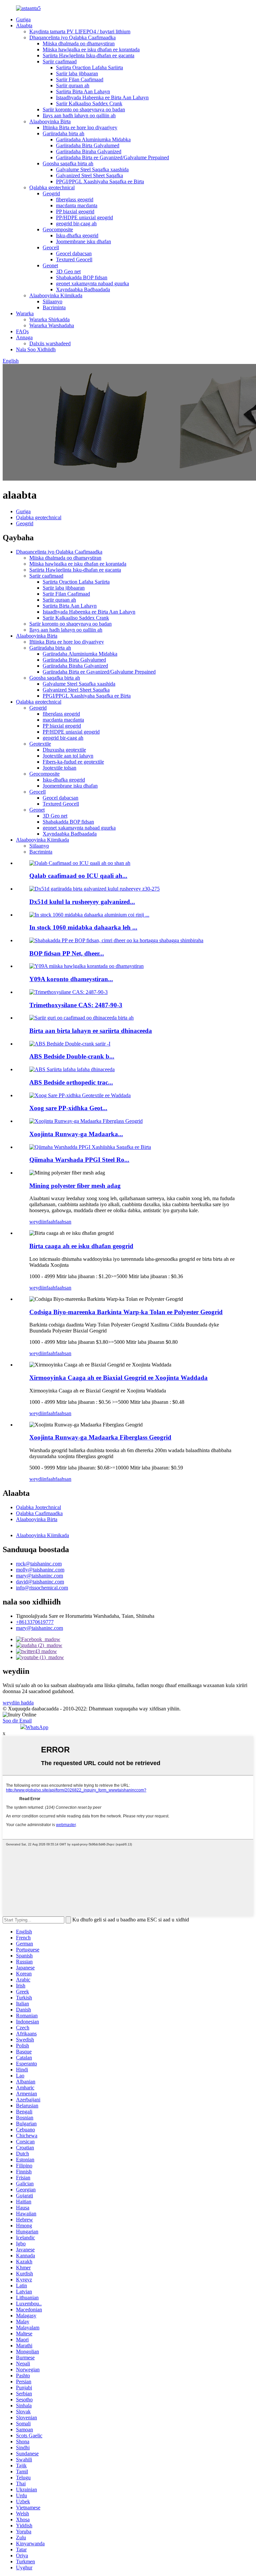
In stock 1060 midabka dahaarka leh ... (83, 927)
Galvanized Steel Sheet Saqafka (89, 175)
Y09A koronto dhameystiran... (71, 979)
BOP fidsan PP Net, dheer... (67, 953)
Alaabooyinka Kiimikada (56, 295)
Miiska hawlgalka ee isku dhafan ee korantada (91, 49)
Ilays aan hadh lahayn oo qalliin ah (79, 115)
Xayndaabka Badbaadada (83, 289)
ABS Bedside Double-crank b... (72, 1056)
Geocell (51, 247)
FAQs (22, 331)
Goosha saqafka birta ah (68, 163)
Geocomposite (58, 229)
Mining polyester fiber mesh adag (75, 1186)
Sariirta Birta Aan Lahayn (83, 91)
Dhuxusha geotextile (64, 750)
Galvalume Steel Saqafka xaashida (92, 169)
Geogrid (51, 193)
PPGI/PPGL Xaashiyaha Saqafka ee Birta (100, 181)
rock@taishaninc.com (39, 1564)
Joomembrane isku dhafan (83, 241)
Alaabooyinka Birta (50, 121)
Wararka (25, 313)
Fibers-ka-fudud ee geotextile (73, 762)
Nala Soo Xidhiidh (36, 349)
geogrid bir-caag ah (76, 223)
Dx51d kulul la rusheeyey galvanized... (82, 902)
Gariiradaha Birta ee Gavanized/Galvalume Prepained (112, 157)
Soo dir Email (17, 1721)
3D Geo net (68, 271)
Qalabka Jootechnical (38, 1507)
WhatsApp (37, 1727)
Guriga (23, 19)
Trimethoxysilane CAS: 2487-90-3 (76, 1005)
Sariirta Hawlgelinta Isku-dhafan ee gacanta (88, 55)
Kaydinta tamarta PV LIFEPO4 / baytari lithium (80, 31)
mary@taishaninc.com (39, 1576)
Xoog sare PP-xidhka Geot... (68, 1108)
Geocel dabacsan (74, 253)
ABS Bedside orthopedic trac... (71, 1082)
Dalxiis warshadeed (50, 343)
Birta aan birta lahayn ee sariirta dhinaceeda (91, 1031)
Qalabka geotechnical (52, 187)
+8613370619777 (35, 1622)
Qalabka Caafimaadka (39, 1513)
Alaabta (24, 25)
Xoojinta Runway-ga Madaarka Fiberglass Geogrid (100, 1437)
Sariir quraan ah (73, 85)
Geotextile (40, 744)
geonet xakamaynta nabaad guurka (92, 283)
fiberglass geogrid (75, 199)
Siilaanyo (52, 301)
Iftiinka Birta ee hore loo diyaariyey (80, 127)
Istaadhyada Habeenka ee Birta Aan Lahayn (102, 97)
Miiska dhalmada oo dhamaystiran (79, 43)
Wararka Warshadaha (52, 325)
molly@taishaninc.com (40, 1570)
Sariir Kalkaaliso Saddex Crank (89, 103)
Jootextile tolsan (59, 768)
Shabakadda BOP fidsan (82, 277)
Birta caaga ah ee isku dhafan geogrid (81, 1246)
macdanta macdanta (77, 205)
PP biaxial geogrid (75, 211)
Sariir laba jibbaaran (77, 73)
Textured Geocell (74, 259)
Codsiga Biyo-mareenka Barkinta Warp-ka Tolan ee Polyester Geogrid (126, 1312)
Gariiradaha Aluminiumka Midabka (93, 139)
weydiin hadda (18, 1703)
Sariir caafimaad (60, 61)
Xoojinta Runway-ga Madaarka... (76, 1134)
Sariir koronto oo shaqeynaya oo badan (84, 109)
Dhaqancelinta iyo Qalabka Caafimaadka (72, 37)
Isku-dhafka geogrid (77, 235)
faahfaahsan (59, 1222)
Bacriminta (54, 307)
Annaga (24, 337)
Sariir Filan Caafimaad (80, 79)
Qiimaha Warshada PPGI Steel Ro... (79, 1160)
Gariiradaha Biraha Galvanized (89, 151)
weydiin (38, 1222)
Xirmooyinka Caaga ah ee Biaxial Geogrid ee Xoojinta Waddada (118, 1378)
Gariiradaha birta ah (63, 133)
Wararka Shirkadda (49, 319)
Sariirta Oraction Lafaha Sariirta (89, 67)
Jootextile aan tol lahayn (68, 756)
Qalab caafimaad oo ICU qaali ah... (78, 876)
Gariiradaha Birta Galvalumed (88, 145)
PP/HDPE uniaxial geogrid (84, 217)
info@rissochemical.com (42, 1588)
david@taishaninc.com (40, 1582)
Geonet (50, 265)
